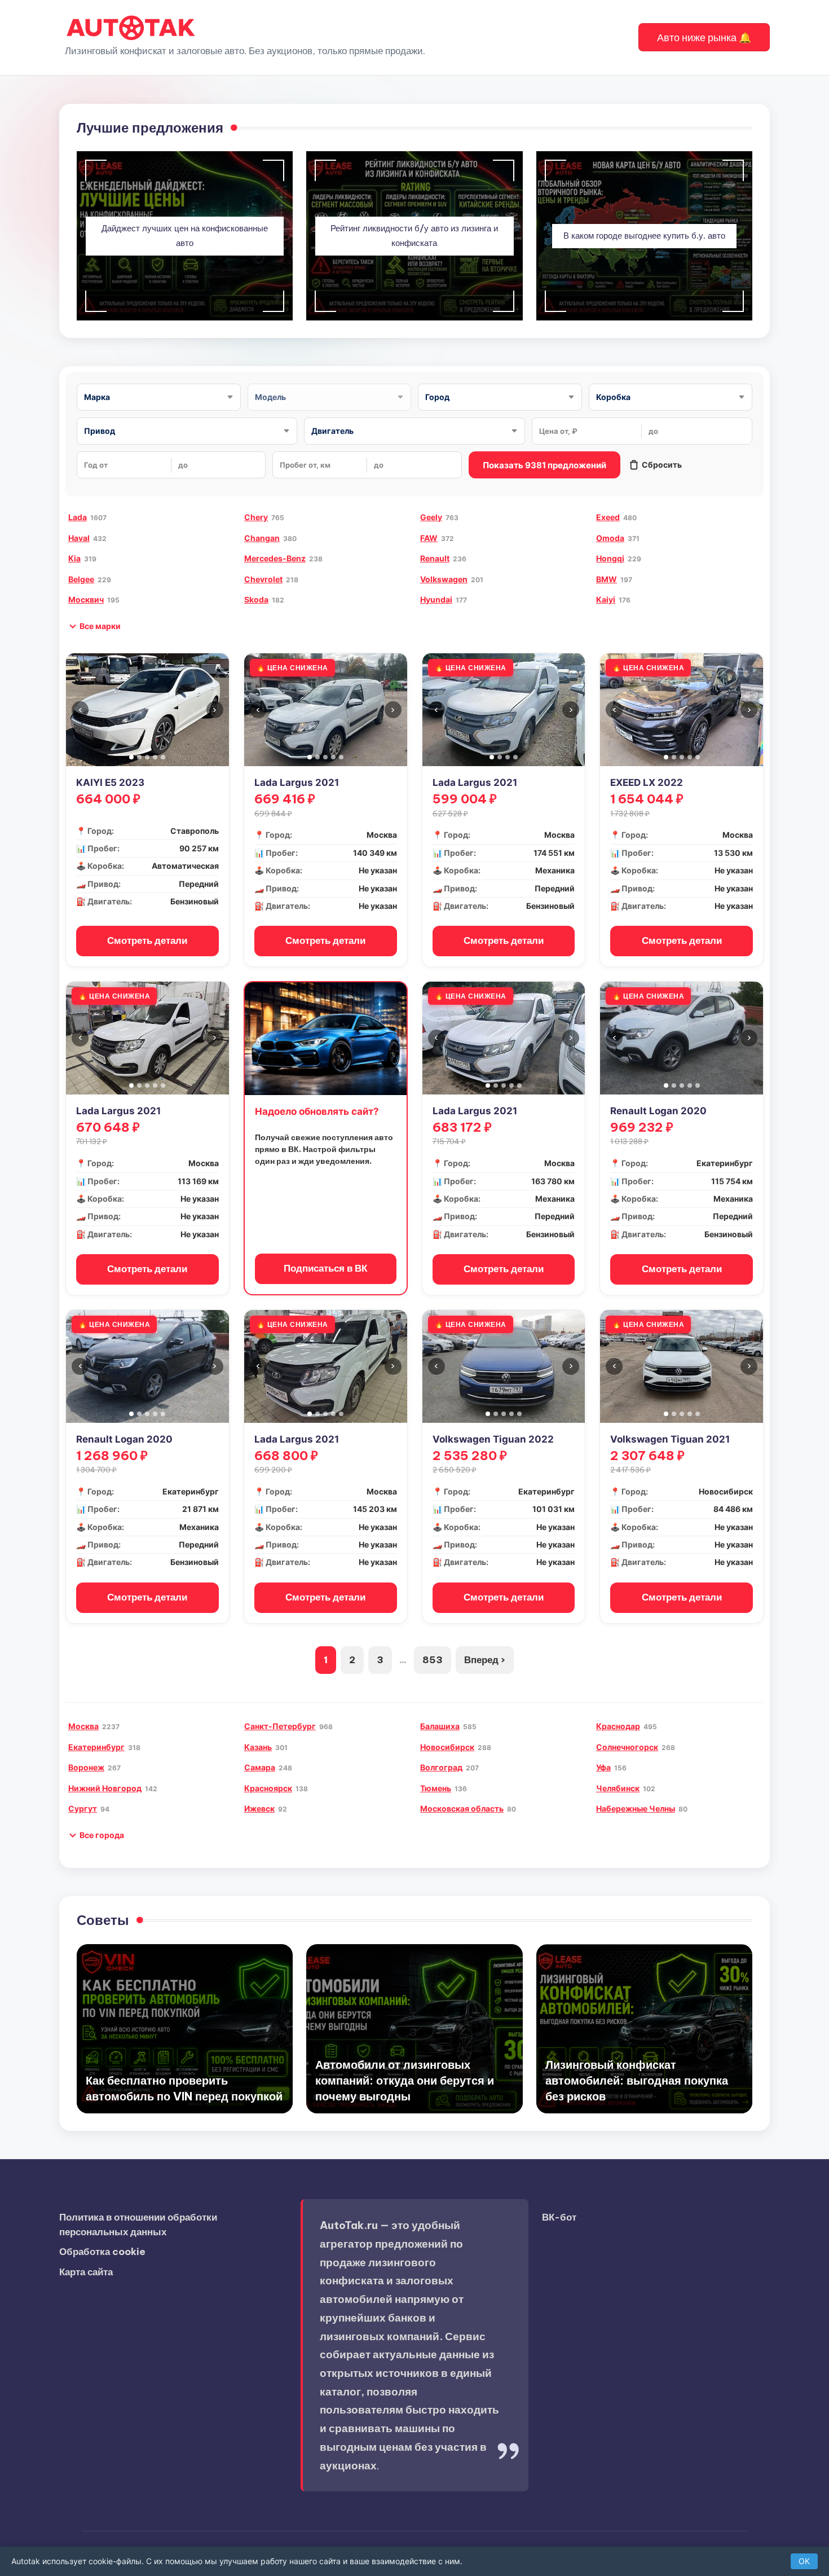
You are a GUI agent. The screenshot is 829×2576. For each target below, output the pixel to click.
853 (433, 1660)
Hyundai (436, 599)
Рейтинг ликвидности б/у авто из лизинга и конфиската (414, 236)
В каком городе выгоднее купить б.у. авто (644, 236)
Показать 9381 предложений (544, 465)
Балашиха (440, 1726)
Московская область (462, 1808)
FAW (429, 538)
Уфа (603, 1767)
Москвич (86, 599)
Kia (74, 558)
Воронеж (86, 1767)
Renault (435, 558)
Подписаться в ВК (325, 1268)
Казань (258, 1747)
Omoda (610, 538)
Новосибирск (447, 1747)
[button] (704, 37)
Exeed (608, 517)
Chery (256, 517)
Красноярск (268, 1788)
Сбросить (662, 465)
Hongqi (610, 558)
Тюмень (436, 1788)
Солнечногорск (627, 1747)
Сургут (83, 1808)
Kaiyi (606, 599)
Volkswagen (444, 579)
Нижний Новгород (105, 1788)
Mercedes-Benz (275, 558)
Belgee (81, 579)
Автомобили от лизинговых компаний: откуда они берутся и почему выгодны (405, 2080)
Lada (78, 517)
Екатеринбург (96, 1747)
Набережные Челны (636, 1808)
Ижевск (259, 1808)
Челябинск (618, 1788)
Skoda (256, 599)
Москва (83, 1726)
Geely (431, 517)
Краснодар (618, 1726)
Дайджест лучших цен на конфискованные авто (185, 236)
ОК (804, 2561)
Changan (262, 538)
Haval (79, 538)
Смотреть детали (147, 940)
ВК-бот (559, 2217)
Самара (260, 1767)
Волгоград (441, 1767)
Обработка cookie (102, 2252)
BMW (607, 579)
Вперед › (485, 1660)
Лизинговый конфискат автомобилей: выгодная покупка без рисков (637, 2080)
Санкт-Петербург (280, 1726)
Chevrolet (263, 579)
